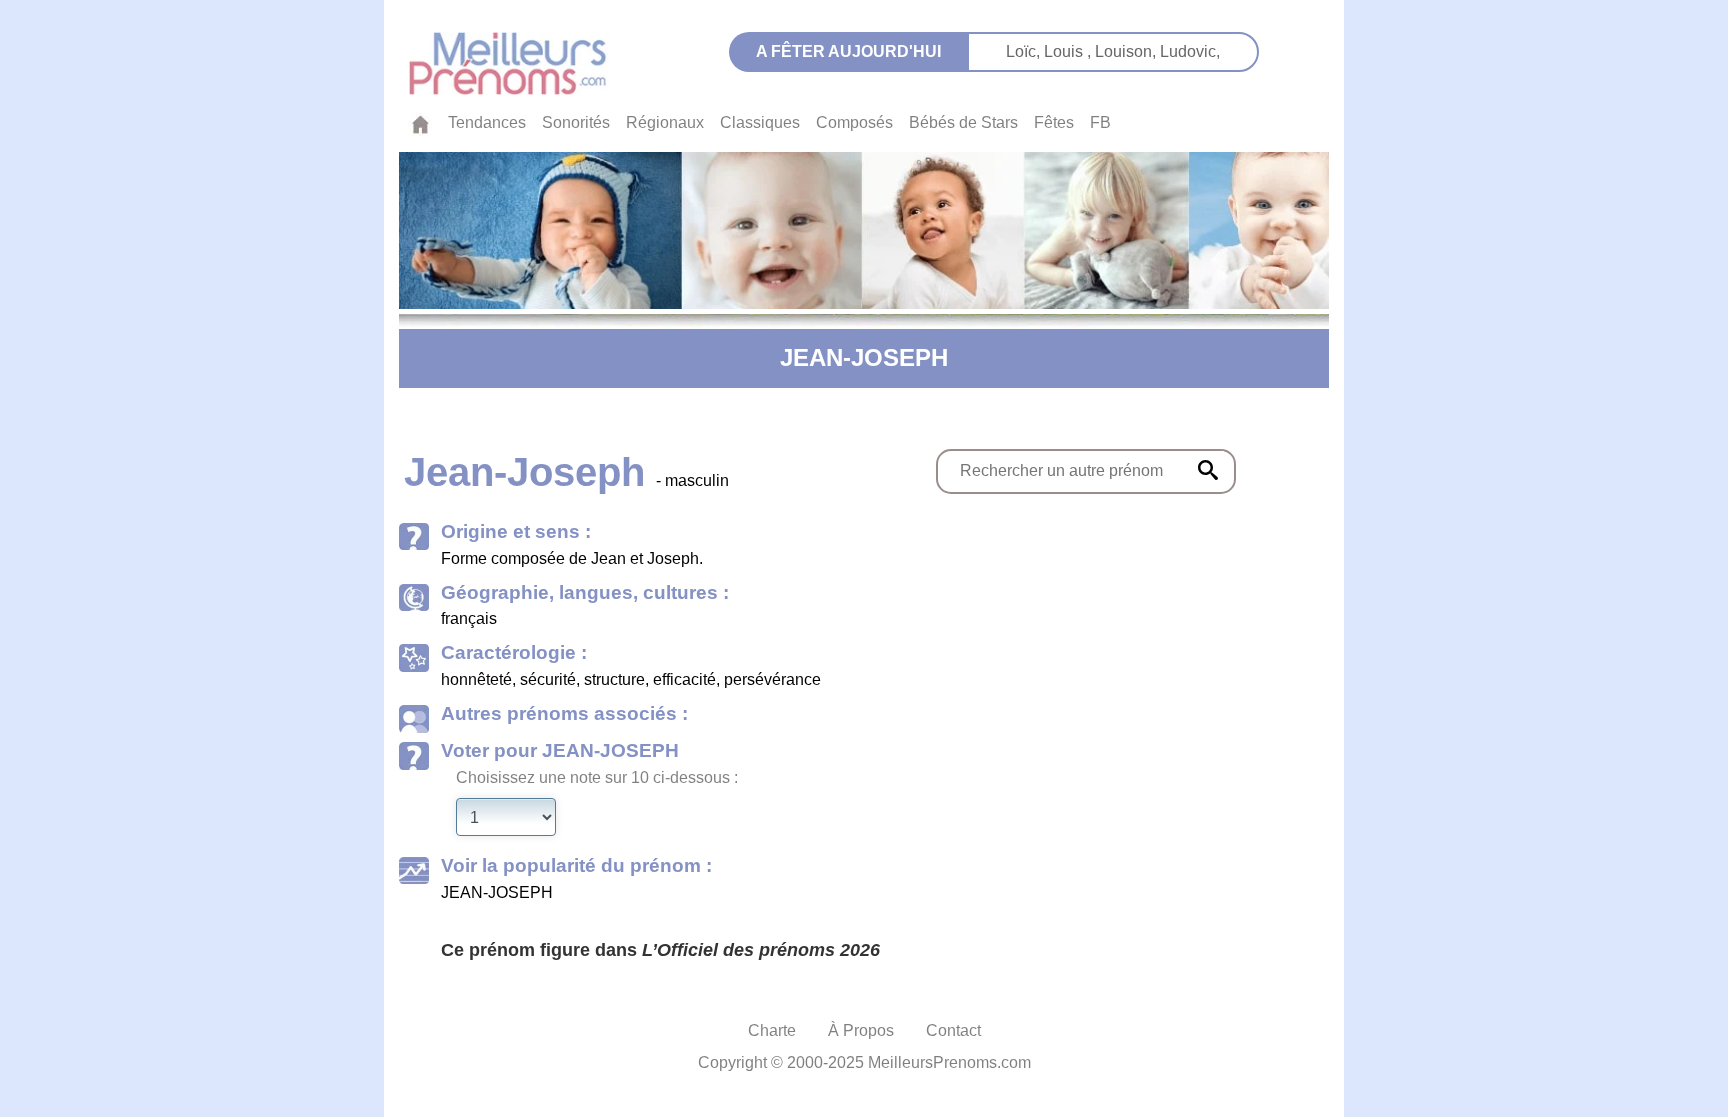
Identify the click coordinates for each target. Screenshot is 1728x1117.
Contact (953, 1030)
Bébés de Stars (963, 122)
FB (1100, 122)
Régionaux (665, 122)
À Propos (861, 1030)
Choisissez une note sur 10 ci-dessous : (597, 777)
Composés (854, 122)
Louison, (1127, 51)
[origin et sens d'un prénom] (1208, 470)
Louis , (1069, 51)
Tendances (487, 122)
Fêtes (1054, 122)
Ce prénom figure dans (660, 950)
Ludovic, (1190, 51)
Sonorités (576, 122)
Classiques (760, 122)
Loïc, (1025, 51)
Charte (772, 1030)
